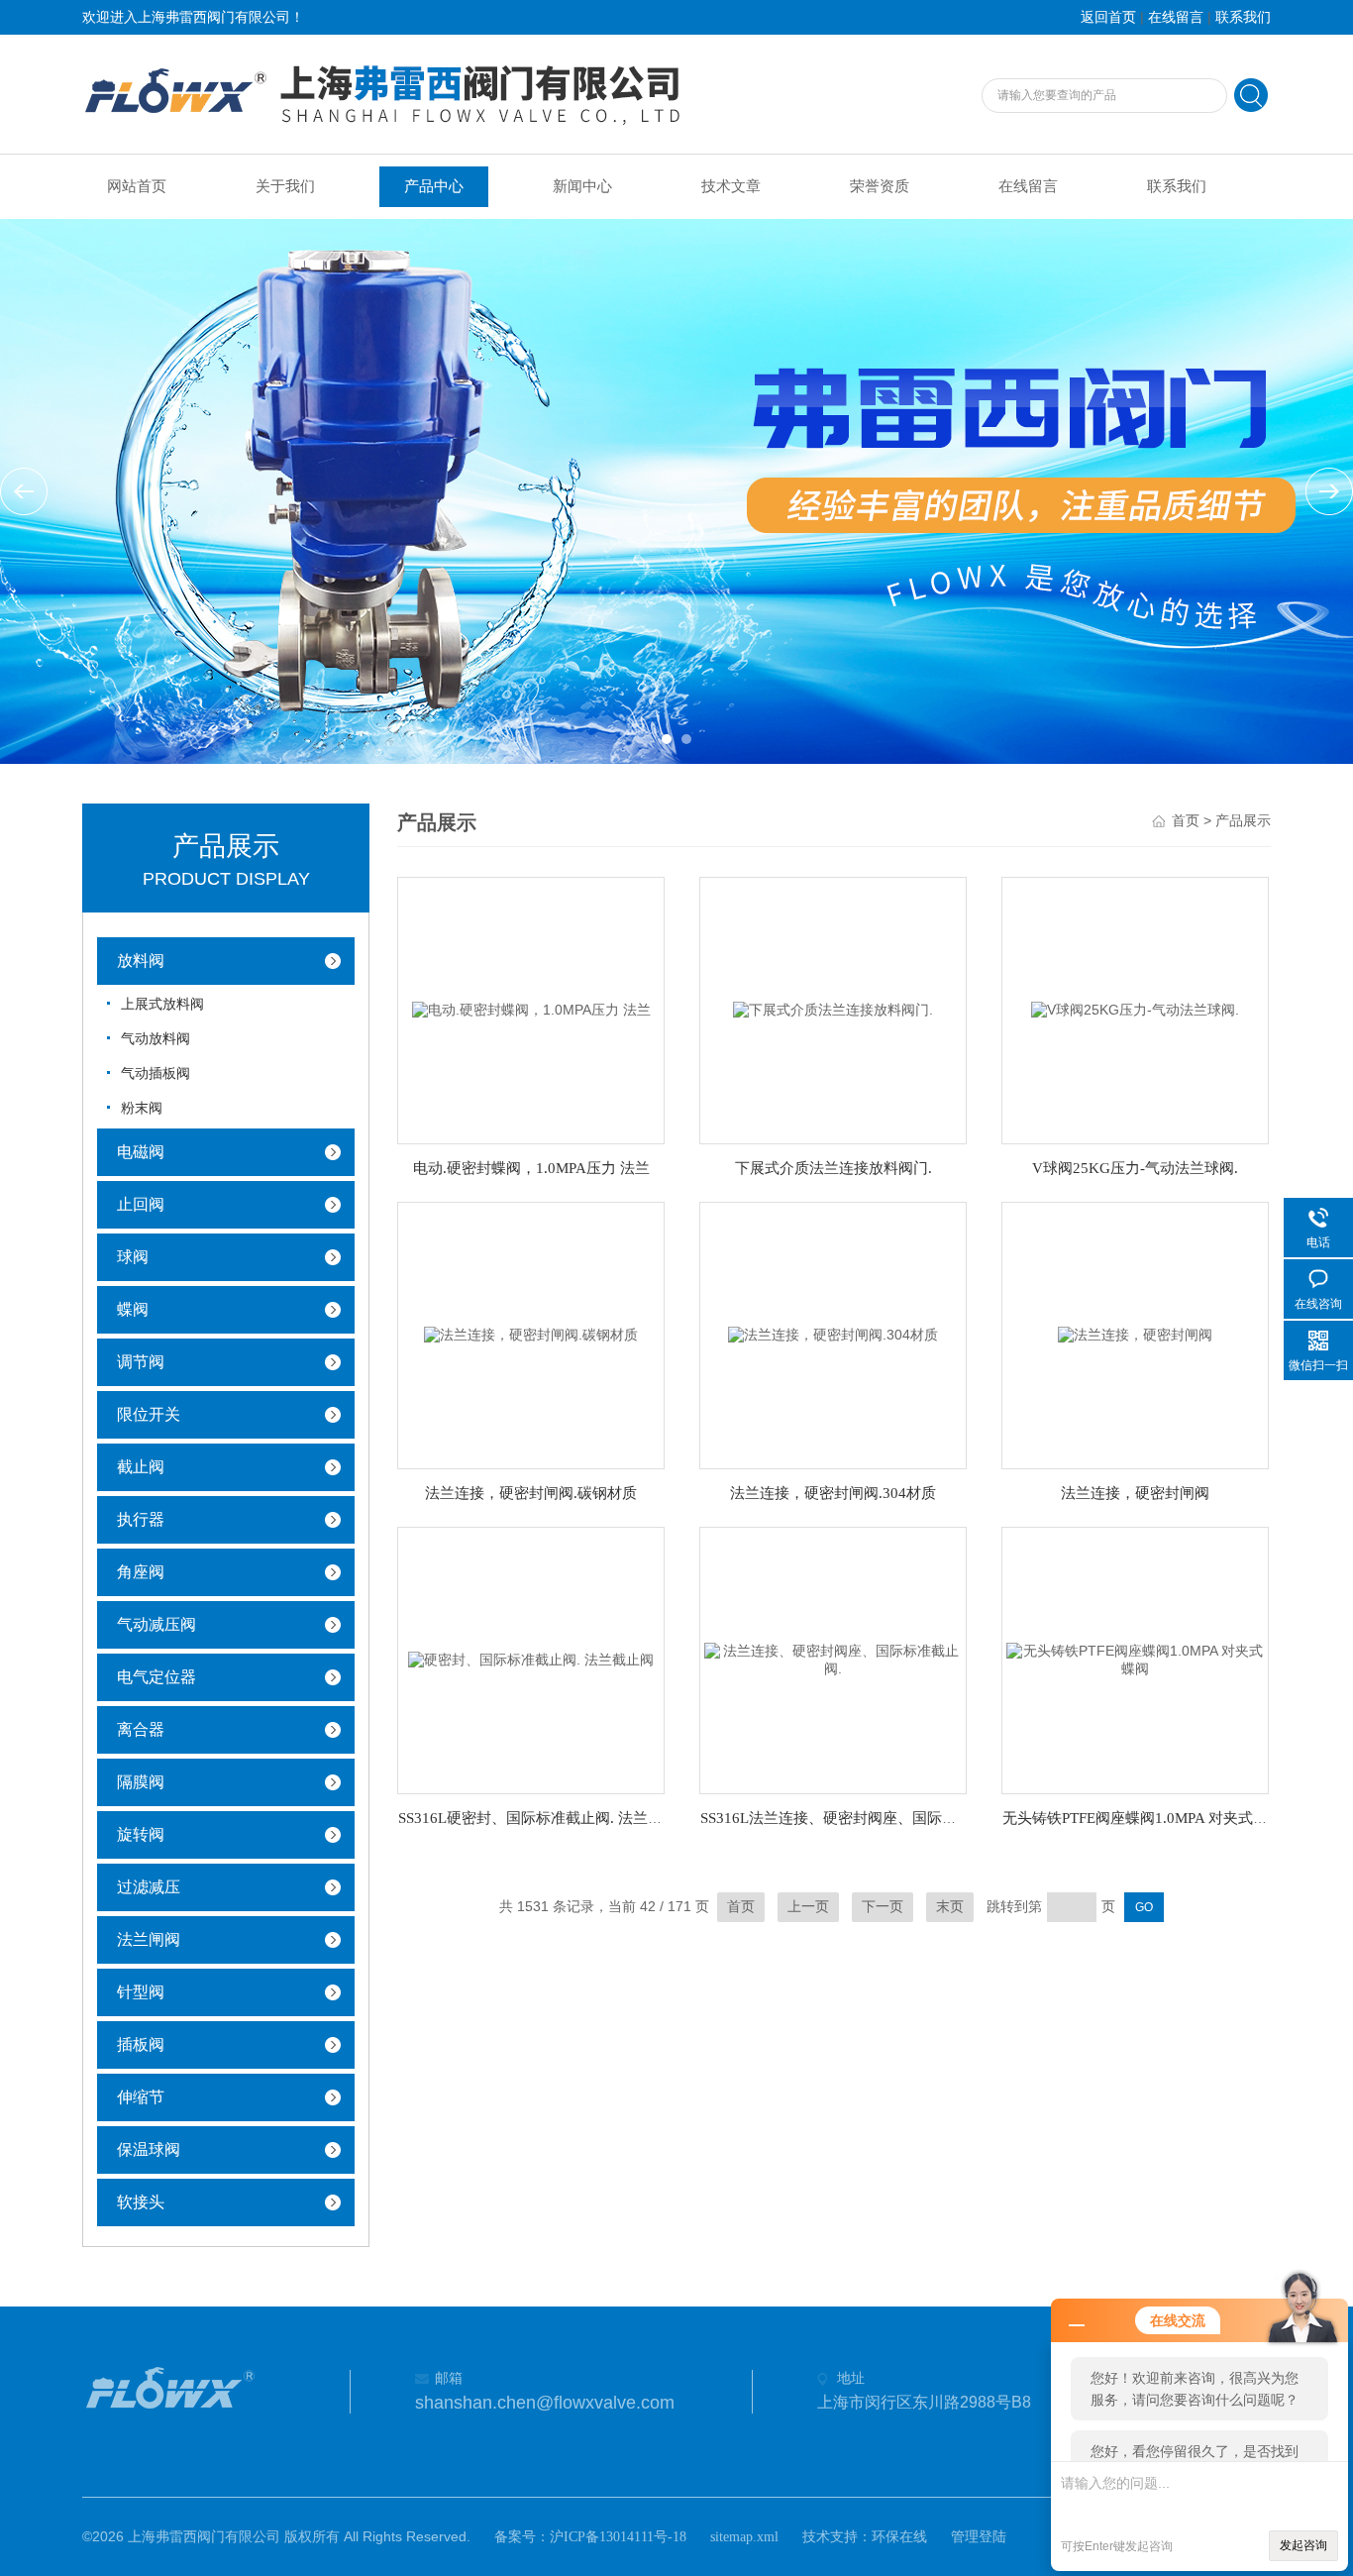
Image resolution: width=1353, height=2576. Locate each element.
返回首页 (1108, 17)
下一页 (883, 1907)
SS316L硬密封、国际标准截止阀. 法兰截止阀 (545, 1818)
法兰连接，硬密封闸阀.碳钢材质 (531, 1493)
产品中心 (434, 186)
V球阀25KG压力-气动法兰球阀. (1135, 1168)
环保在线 (899, 2537)
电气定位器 (156, 1677)
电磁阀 (141, 1152)
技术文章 (731, 186)
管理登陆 (979, 2537)
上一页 (808, 1907)
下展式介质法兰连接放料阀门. (833, 1168)
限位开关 (149, 1414)
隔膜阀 (141, 1782)
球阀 (133, 1257)
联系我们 (1243, 17)
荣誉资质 (880, 186)
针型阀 (141, 1992)
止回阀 (141, 1204)
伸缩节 (141, 2097)
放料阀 (141, 961)
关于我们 (285, 186)
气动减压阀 (156, 1624)
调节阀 (141, 1362)
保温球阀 (149, 2149)
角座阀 (141, 1572)
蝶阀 (133, 1309)
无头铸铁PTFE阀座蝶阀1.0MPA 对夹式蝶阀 (1143, 1818)
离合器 (141, 1729)
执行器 (141, 1519)
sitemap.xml (744, 2537)
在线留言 (1176, 17)
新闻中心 (582, 186)
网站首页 (137, 186)
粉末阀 (142, 1108)
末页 (950, 1907)
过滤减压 (149, 1887)
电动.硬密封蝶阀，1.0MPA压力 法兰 (531, 1168)
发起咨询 (1303, 2545)
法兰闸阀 (149, 1939)
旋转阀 (141, 1834)
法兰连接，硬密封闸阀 (1135, 1493)
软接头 (141, 2202)
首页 (1186, 821)
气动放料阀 (156, 1039)
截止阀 (141, 1467)
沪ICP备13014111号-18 (618, 2537)
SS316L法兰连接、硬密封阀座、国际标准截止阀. (860, 1818)
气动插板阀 (156, 1073)
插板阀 (141, 2044)
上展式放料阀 (162, 1004)
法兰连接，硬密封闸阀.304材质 (833, 1493)
